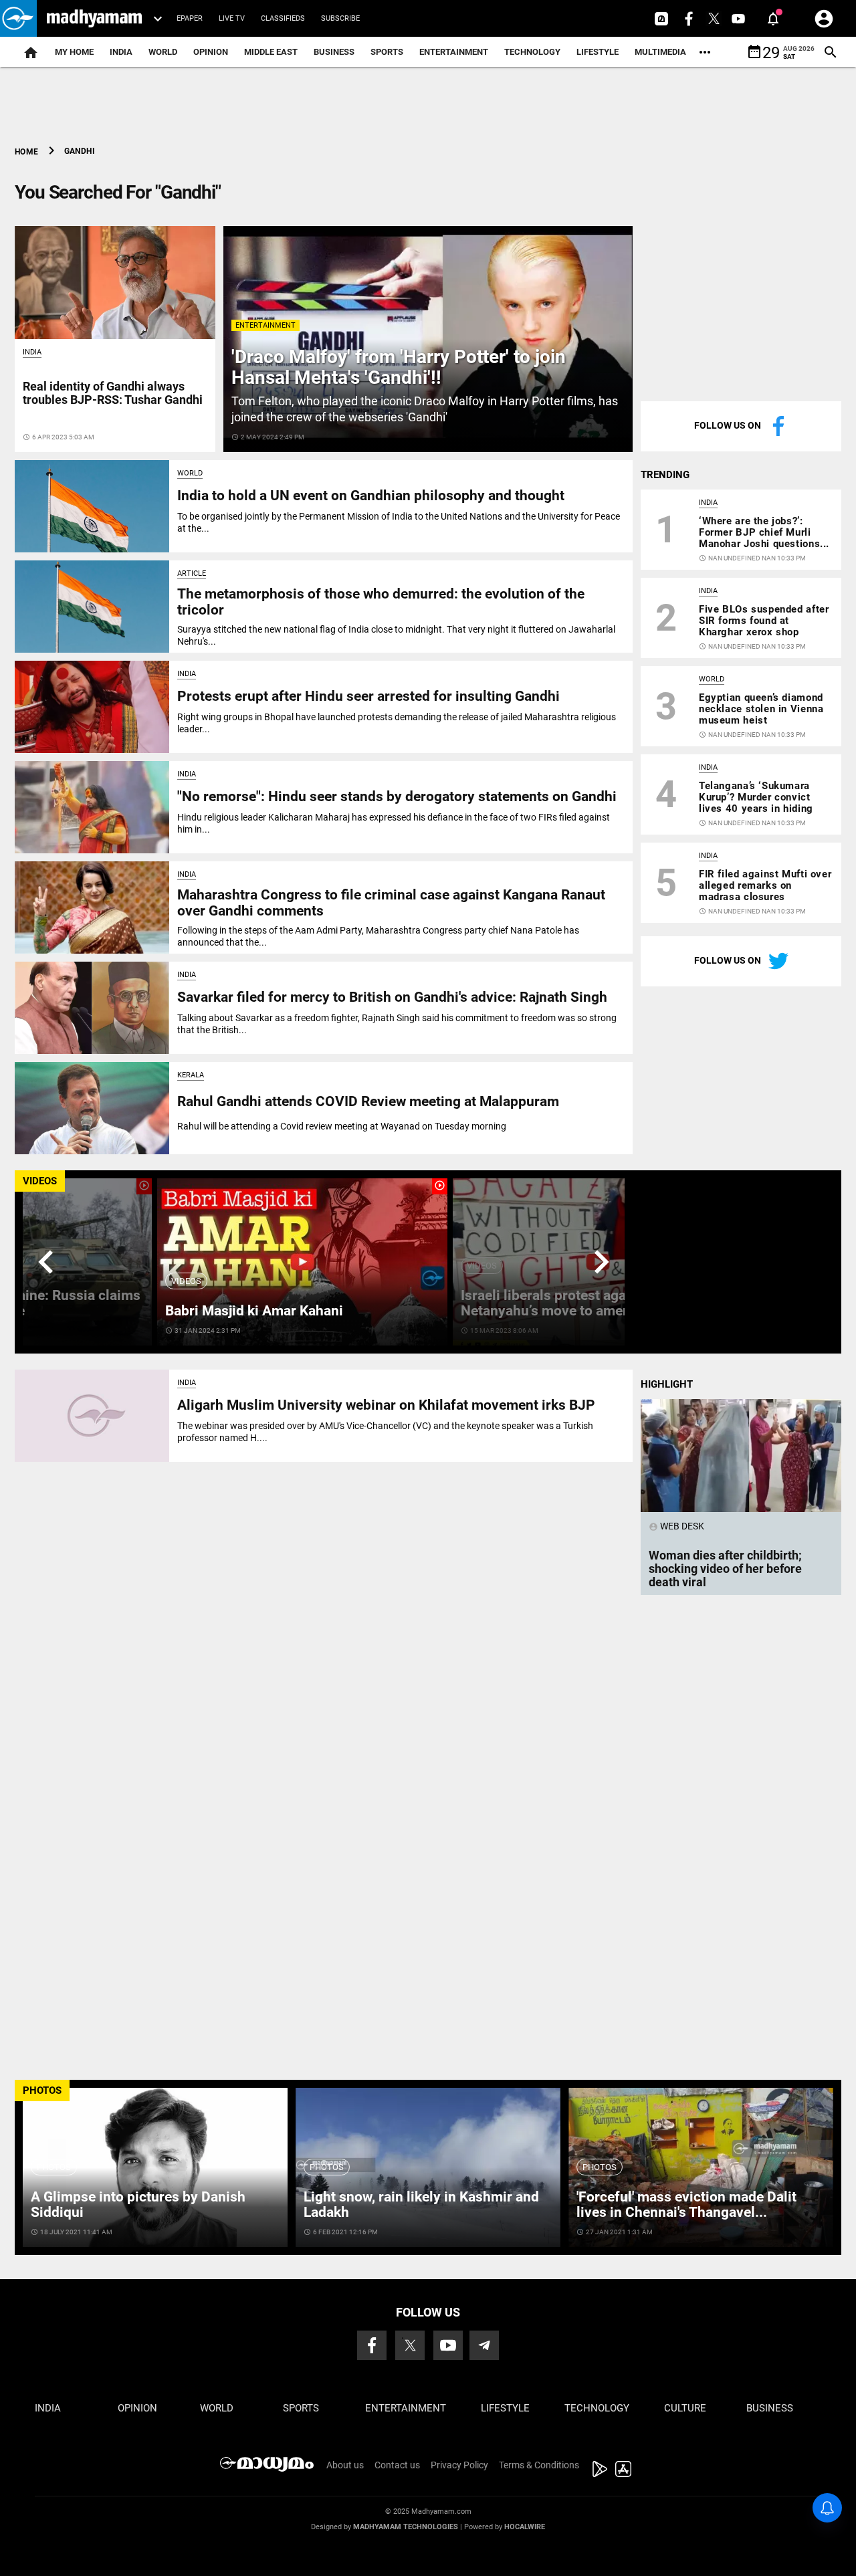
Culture (685, 2408)
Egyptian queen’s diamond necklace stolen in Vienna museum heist (761, 709)
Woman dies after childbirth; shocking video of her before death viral (725, 1569)
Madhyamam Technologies (406, 2527)
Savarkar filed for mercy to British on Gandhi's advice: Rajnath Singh (392, 997)
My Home (74, 52)
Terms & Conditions (539, 2465)
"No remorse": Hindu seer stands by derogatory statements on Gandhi (397, 796)
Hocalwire (525, 2527)
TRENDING (665, 475)
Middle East (271, 52)
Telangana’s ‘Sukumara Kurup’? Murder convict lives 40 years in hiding (756, 797)
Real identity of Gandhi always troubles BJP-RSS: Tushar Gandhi (113, 393)
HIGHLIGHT (667, 1384)
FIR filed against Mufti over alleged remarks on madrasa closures (765, 885)
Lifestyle (598, 52)
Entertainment (454, 52)
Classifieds (283, 18)
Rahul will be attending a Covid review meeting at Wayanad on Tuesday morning (342, 1126)
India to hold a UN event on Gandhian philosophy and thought (371, 496)
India (121, 52)
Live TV (232, 18)
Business (334, 52)
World (163, 52)
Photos (54, 2167)
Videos (186, 1281)
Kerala (191, 1075)
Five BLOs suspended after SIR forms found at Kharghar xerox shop (764, 621)
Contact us (397, 2465)
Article (192, 573)
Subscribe (340, 18)
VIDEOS (40, 1181)
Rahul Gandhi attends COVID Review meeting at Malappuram (368, 1101)
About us (345, 2465)
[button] (18, 18)
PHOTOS (42, 2090)
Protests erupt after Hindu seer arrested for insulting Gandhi (368, 696)
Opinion (211, 52)
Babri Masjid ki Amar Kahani (254, 1311)
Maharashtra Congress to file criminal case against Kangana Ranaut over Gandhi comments (391, 902)
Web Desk (676, 1526)
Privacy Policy (459, 2465)
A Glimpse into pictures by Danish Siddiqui (138, 2205)
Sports (387, 52)
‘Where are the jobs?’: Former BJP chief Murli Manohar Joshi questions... (764, 532)
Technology (532, 52)
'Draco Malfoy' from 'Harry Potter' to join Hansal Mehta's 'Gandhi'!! (399, 367)
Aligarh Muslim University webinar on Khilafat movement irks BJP (386, 1405)
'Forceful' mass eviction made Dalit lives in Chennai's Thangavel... (686, 2205)
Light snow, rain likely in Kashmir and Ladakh (421, 2205)
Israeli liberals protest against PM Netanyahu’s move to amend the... (568, 1303)
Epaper (190, 18)
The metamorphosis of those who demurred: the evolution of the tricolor (381, 602)
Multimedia (660, 52)
